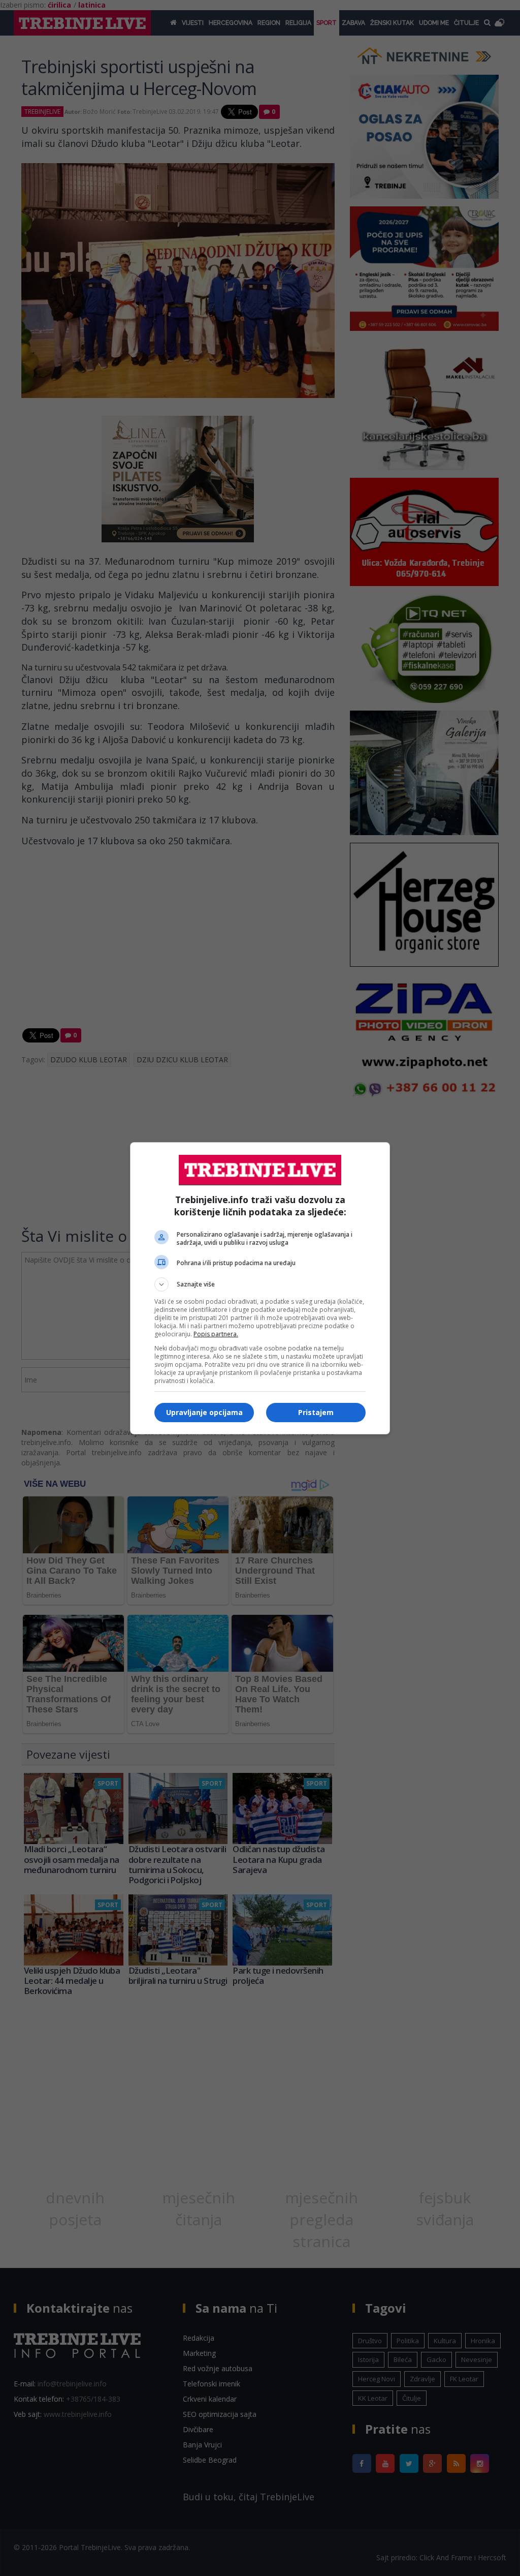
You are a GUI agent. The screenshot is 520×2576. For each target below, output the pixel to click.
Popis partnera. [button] (216, 1334)
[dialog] (260, 1288)
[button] (260, 1284)
